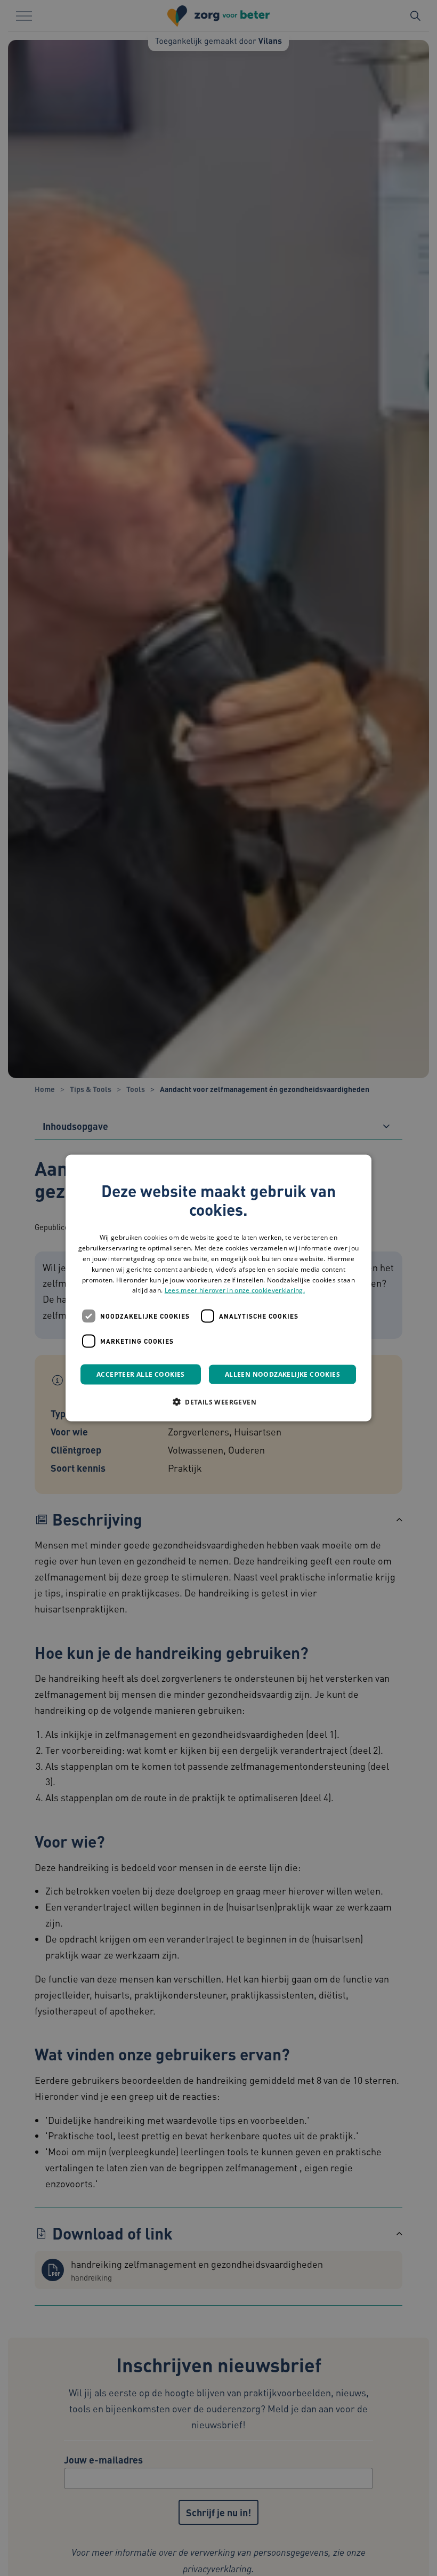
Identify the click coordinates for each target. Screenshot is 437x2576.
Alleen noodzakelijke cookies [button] (282, 1374)
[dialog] (218, 1288)
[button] (218, 1402)
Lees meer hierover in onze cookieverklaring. (235, 1290)
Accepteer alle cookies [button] (141, 1374)
